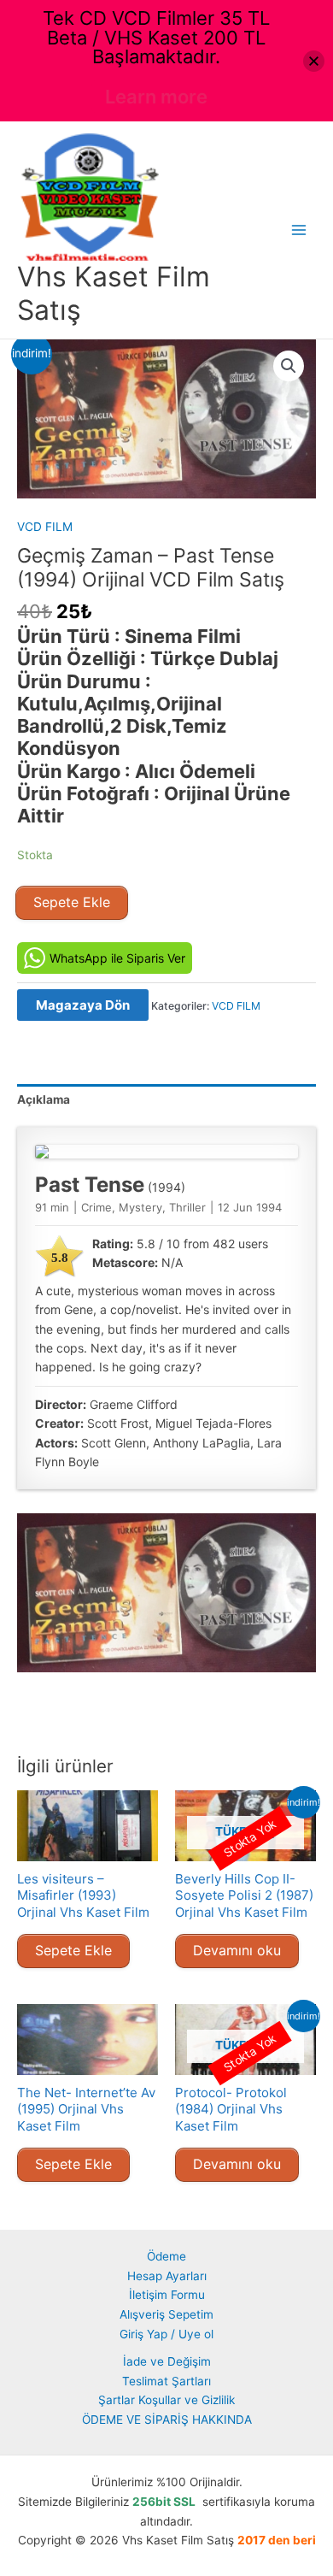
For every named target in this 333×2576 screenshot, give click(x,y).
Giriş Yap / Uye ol (166, 2334)
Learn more (156, 97)
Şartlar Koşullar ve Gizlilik (166, 2400)
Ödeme (166, 2256)
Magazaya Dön (83, 1005)
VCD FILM (45, 527)
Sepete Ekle (72, 902)
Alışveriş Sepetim (166, 2314)
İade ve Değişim (167, 2361)
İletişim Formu (167, 2295)
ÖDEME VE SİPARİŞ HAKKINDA (167, 2420)
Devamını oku (237, 1950)
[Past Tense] (166, 1152)
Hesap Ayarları (167, 2276)
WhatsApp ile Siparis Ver (117, 958)
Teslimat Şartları (166, 2381)
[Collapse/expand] (314, 61)
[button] (289, 366)
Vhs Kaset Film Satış (114, 293)
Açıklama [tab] (44, 1099)
